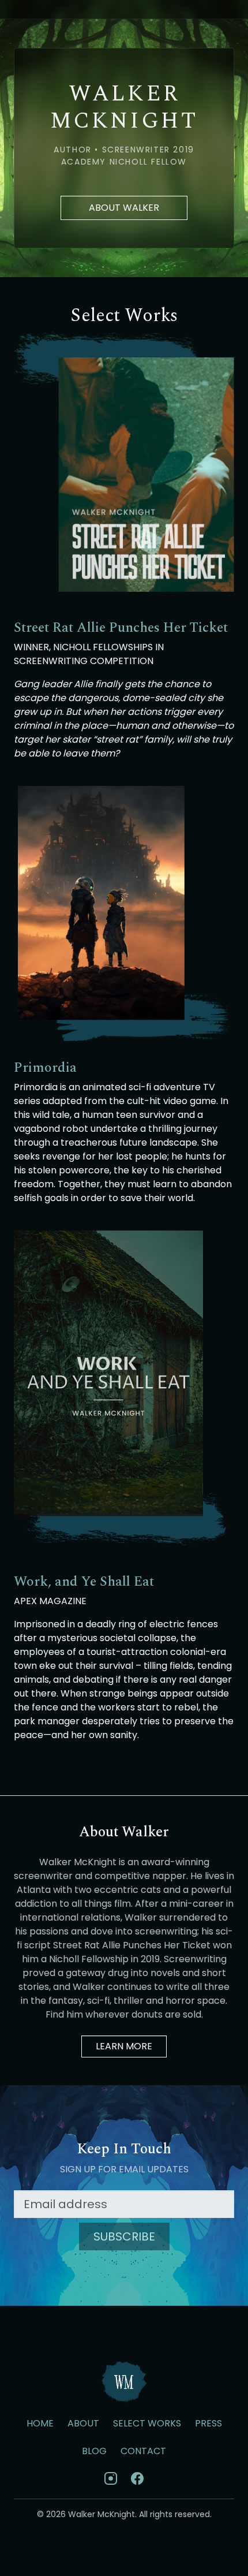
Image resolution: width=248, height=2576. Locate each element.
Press (208, 2423)
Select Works (147, 2423)
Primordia (45, 1068)
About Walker (124, 208)
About (83, 2423)
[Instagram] (111, 2478)
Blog (94, 2451)
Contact (143, 2451)
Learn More (124, 2046)
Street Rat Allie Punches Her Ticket (121, 628)
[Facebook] (137, 2478)
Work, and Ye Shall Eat (84, 1582)
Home (40, 2423)
